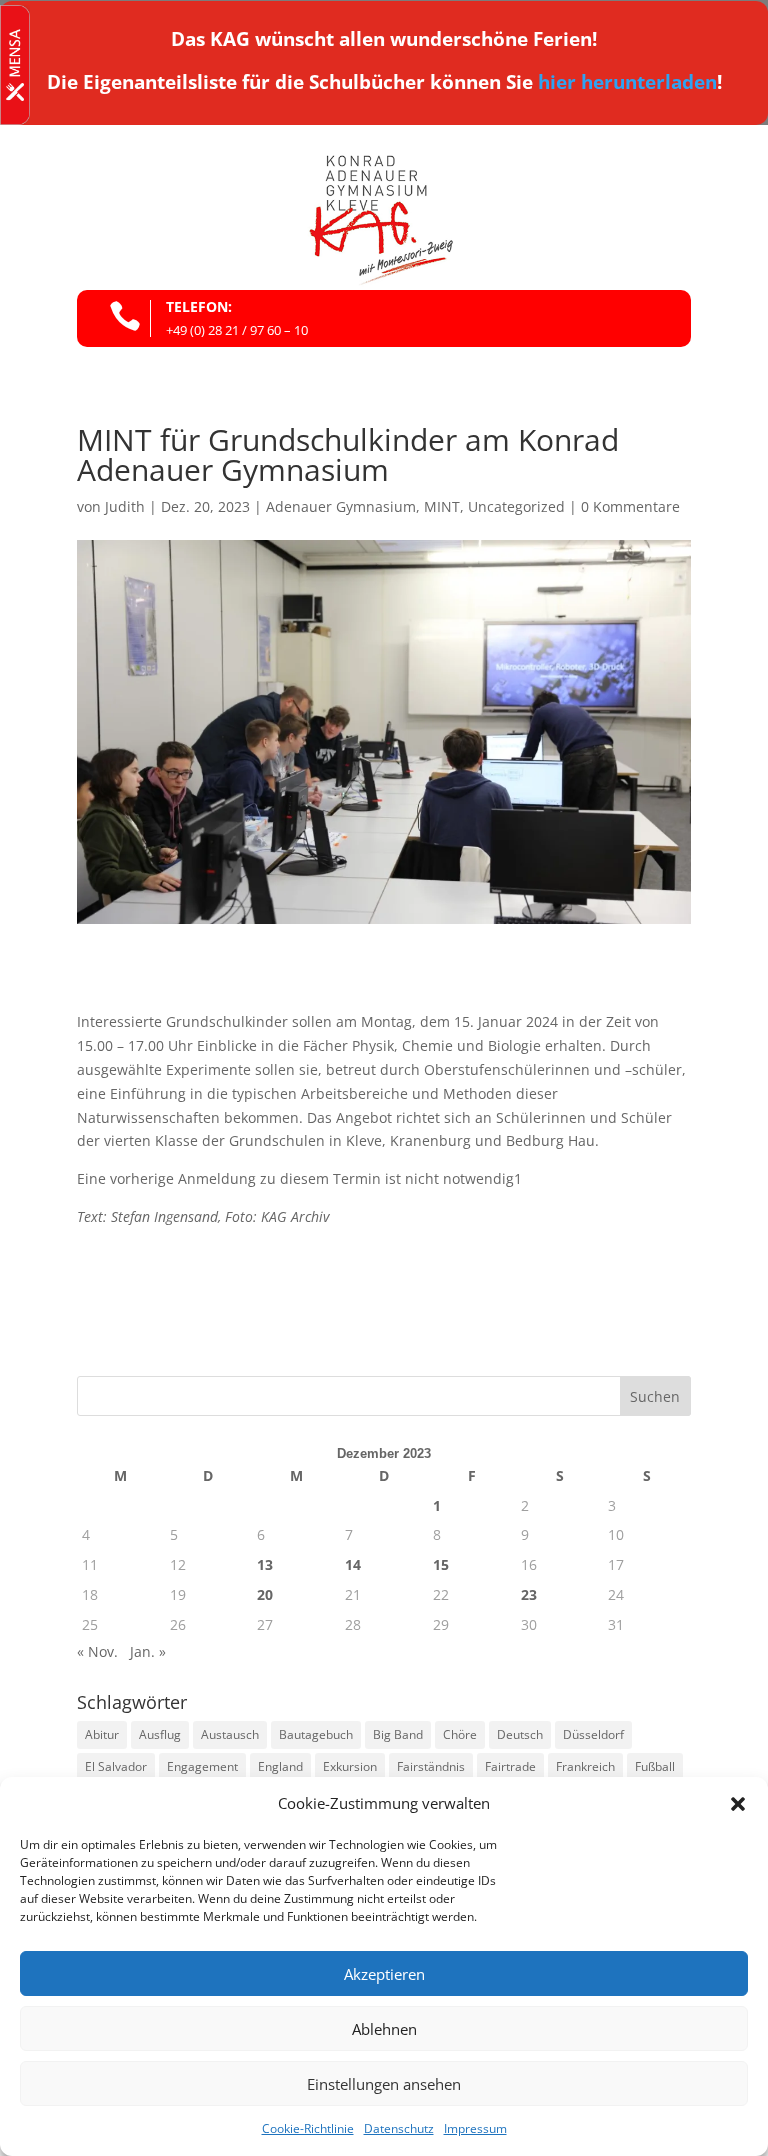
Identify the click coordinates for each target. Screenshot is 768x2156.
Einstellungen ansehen (384, 2084)
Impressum (475, 2128)
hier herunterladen (627, 82)
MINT (442, 506)
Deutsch (520, 1734)
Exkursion (350, 1766)
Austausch (230, 1734)
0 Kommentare (630, 506)
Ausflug (160, 1734)
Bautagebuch (316, 1734)
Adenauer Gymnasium (341, 506)
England (280, 1766)
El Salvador (116, 1766)
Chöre (460, 1734)
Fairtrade (510, 1766)
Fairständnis (431, 1766)
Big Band (398, 1734)
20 (265, 1594)
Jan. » (148, 1651)
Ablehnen (384, 2029)
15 (441, 1564)
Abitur (102, 1734)
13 (265, 1564)
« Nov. (97, 1651)
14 (353, 1564)
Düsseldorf (593, 1734)
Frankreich (585, 1766)
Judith (125, 506)
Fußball (655, 1766)
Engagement (202, 1766)
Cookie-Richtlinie (308, 2128)
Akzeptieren (384, 1974)
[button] (738, 1804)
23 (529, 1594)
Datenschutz (399, 2128)
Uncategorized (516, 506)
